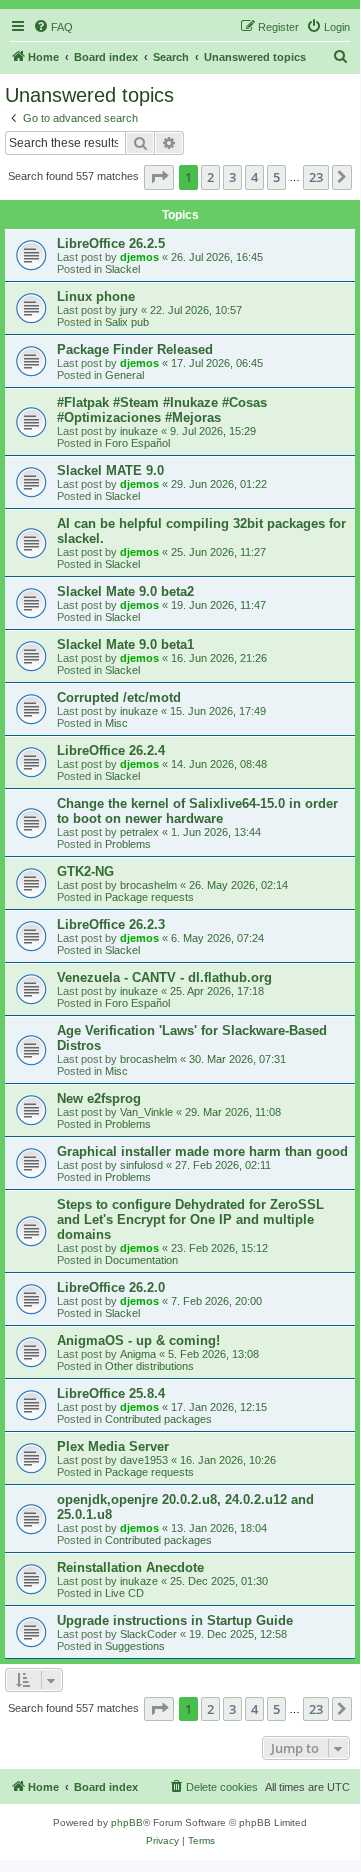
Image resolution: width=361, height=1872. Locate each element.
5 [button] (276, 177)
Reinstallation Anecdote (130, 1567)
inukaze (139, 431)
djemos (139, 257)
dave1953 (144, 1460)
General (124, 375)
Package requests (149, 897)
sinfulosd (141, 1165)
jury (129, 310)
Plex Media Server (113, 1446)
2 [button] (210, 177)
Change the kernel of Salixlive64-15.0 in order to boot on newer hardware (197, 811)
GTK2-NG (85, 871)
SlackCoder (148, 1634)
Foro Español (137, 443)
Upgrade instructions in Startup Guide (175, 1620)
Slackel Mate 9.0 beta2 (125, 591)
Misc (116, 723)
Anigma (138, 1354)
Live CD (124, 1593)
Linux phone (96, 296)
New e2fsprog (99, 1098)
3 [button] (232, 177)
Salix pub (127, 322)
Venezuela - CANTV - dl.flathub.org (164, 977)
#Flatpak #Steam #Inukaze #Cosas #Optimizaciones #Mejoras (162, 410)
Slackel (122, 269)
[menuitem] (53, 27)
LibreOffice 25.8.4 (111, 1393)
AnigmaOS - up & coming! (138, 1340)
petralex (139, 832)
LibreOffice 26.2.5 (111, 243)
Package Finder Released (135, 349)
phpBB (127, 1822)
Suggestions (135, 1646)
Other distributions (149, 1366)
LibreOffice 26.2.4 (111, 750)
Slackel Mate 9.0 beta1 (125, 644)
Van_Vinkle (146, 1112)
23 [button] (316, 177)
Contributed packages (158, 1419)
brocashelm (148, 885)
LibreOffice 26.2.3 (111, 924)
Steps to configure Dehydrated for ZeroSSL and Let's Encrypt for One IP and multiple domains (190, 1219)
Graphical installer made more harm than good (202, 1151)
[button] (159, 177)
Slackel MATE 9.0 (110, 470)
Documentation (141, 1260)
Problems (128, 844)
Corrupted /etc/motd (119, 697)
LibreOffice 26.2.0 (111, 1287)
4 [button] (254, 177)
